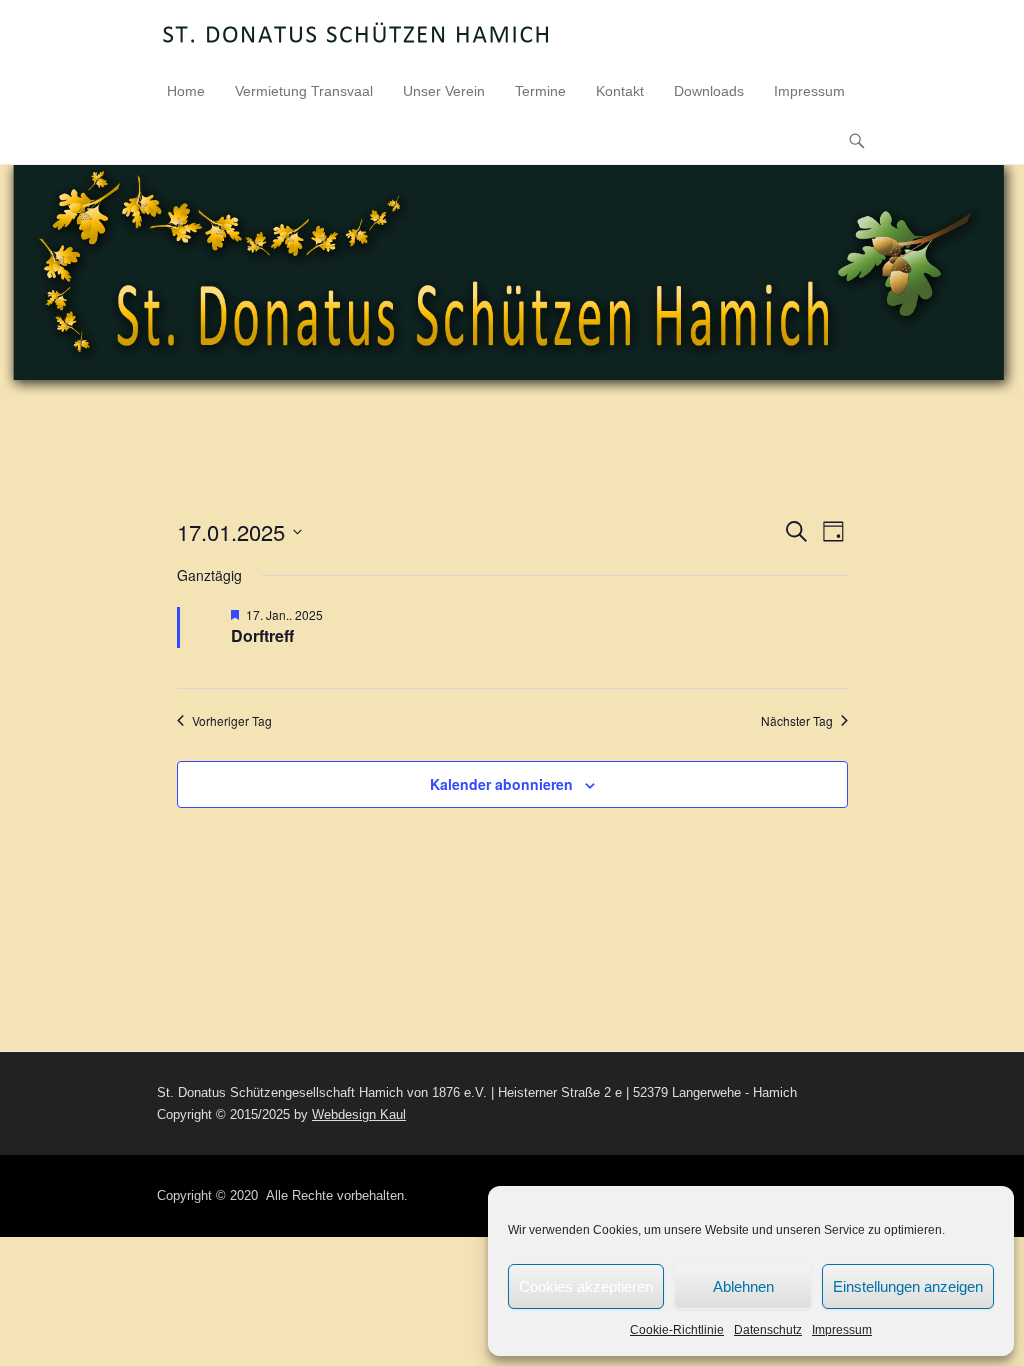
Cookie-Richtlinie (677, 1330)
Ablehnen (743, 1286)
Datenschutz (768, 1330)
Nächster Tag (797, 721)
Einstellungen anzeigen (908, 1286)
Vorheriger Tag (232, 721)
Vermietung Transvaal (304, 91)
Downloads (709, 91)
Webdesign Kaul (359, 1114)
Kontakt (620, 91)
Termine (540, 91)
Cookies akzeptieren (586, 1286)
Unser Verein (444, 91)
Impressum (842, 1330)
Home (186, 91)
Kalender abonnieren (501, 784)
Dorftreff (262, 635)
